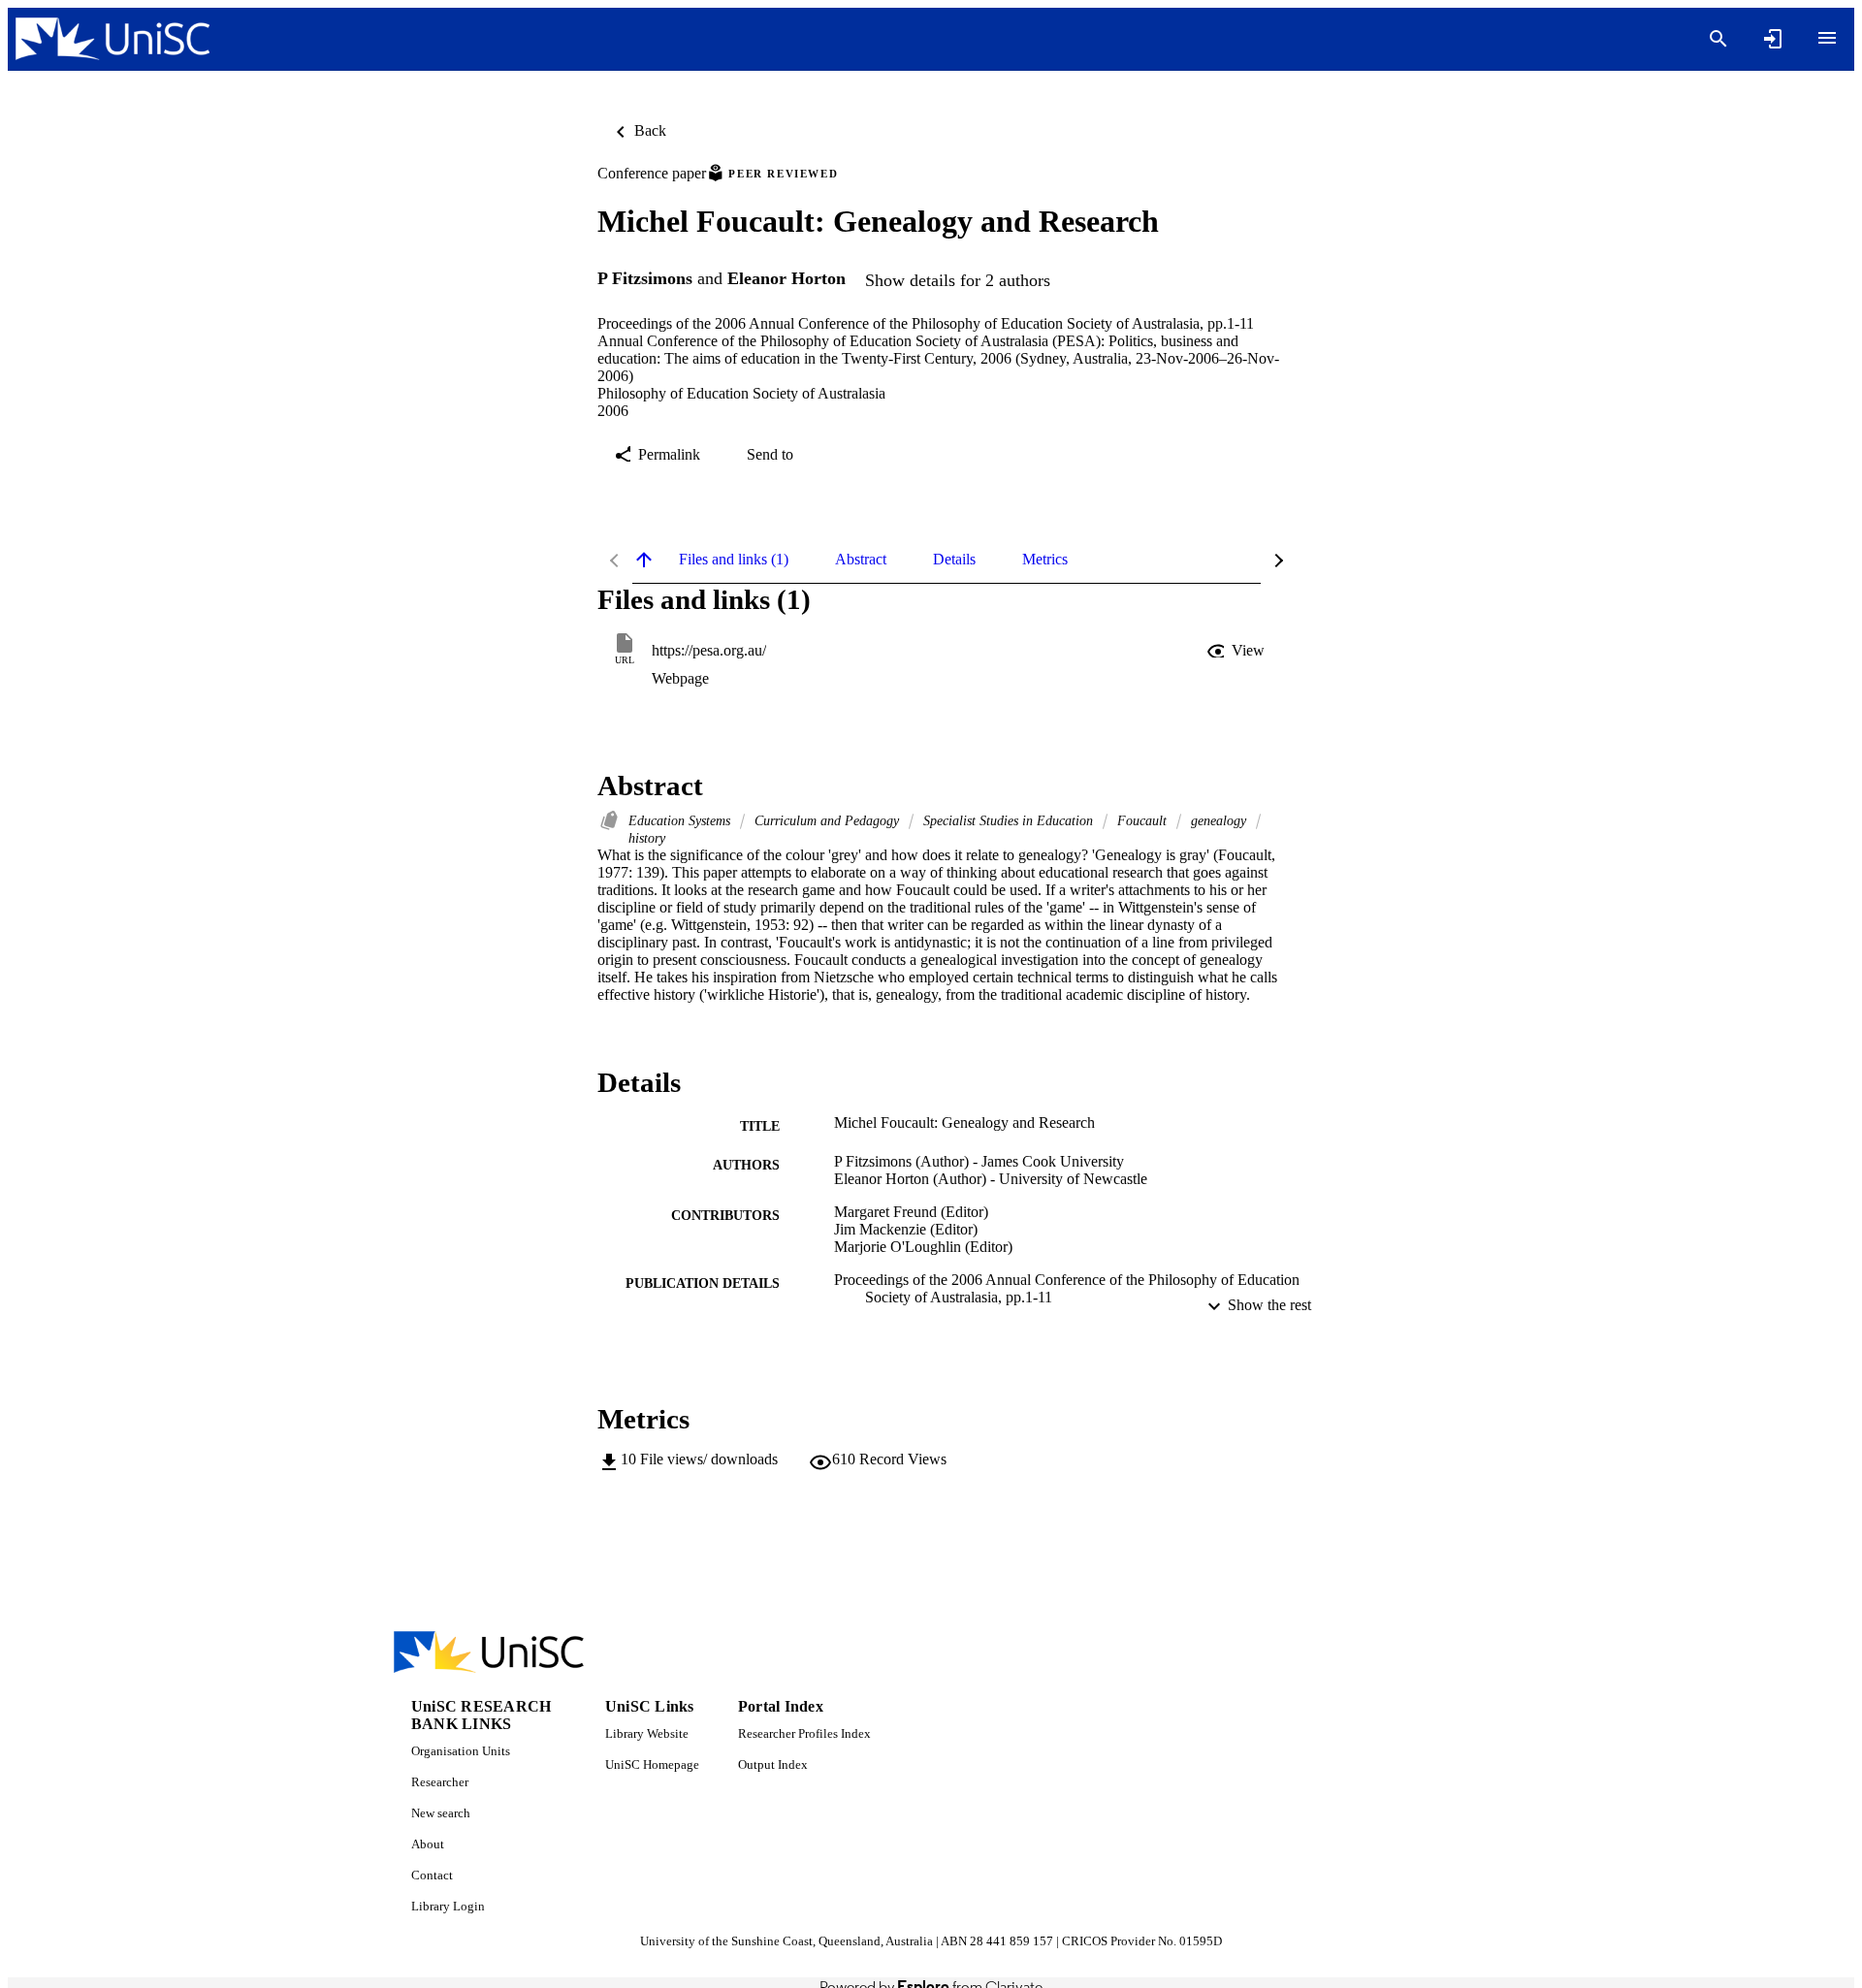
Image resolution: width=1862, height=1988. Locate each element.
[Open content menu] (1827, 38)
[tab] (734, 560)
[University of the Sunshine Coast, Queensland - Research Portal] (112, 39)
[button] (1237, 651)
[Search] (1718, 39)
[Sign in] (1773, 39)
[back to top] (644, 560)
